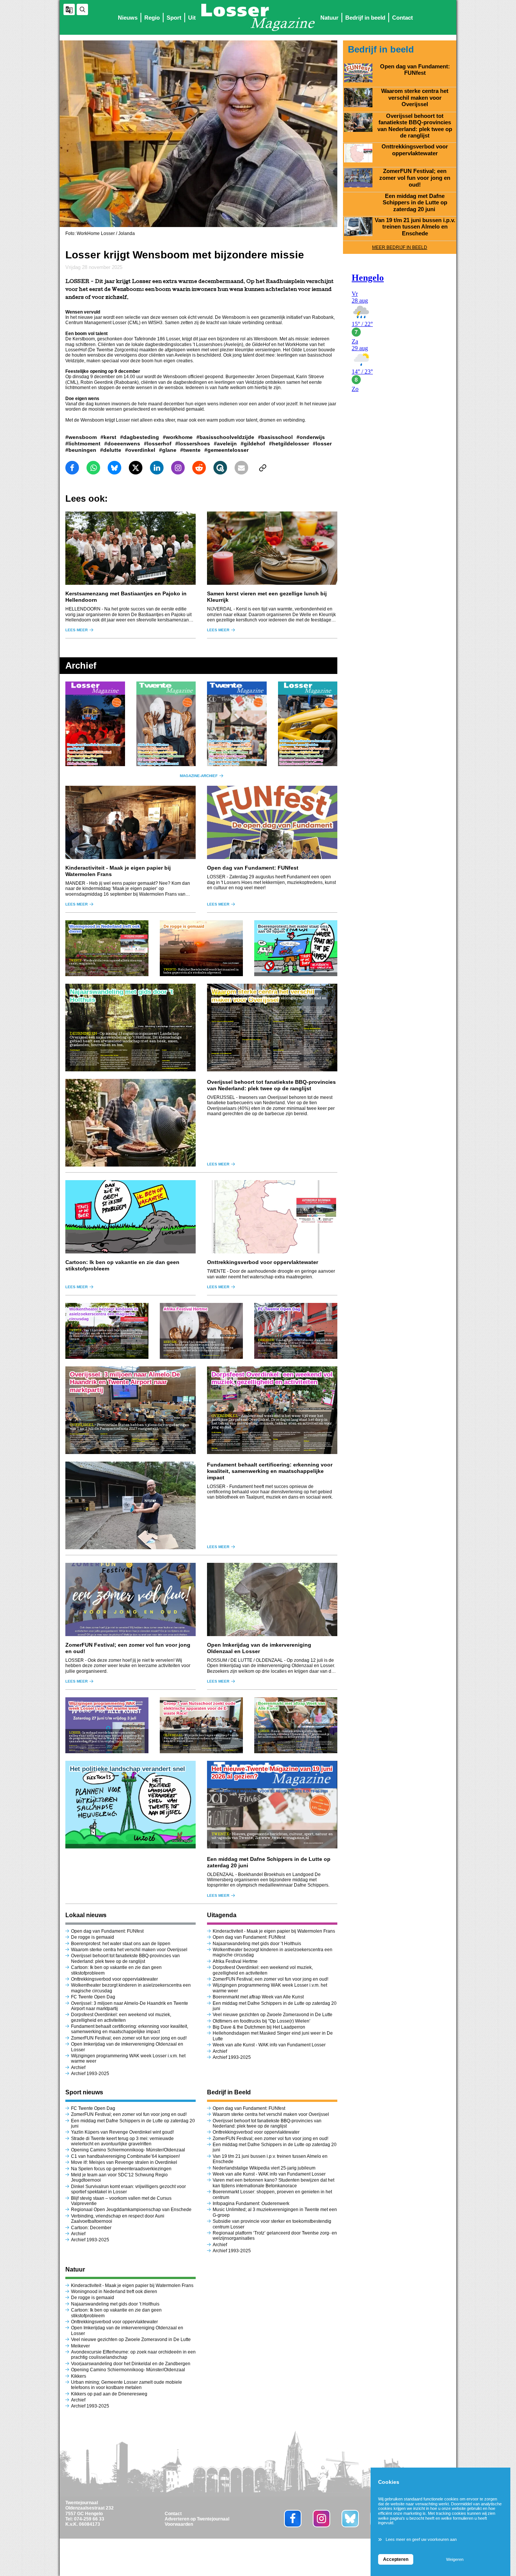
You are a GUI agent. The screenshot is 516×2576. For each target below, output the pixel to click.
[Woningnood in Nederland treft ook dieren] (107, 948)
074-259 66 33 (89, 2519)
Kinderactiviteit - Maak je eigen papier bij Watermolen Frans (274, 1931)
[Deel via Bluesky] (114, 468)
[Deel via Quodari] (220, 468)
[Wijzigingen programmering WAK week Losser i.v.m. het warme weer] (107, 1725)
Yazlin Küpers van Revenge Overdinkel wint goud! (122, 2132)
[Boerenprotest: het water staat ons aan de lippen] (296, 948)
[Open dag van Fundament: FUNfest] (272, 822)
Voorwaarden (179, 2524)
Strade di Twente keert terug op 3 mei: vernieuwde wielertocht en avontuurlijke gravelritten (122, 2141)
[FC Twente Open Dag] (296, 1331)
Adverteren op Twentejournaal (197, 2519)
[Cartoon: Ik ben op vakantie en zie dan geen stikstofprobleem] (131, 1217)
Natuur (329, 18)
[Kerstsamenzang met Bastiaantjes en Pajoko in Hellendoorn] (131, 548)
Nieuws (128, 18)
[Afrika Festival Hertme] (201, 1331)
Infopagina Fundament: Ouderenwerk (251, 2204)
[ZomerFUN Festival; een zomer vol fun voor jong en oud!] (131, 1599)
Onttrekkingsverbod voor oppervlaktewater (263, 1262)
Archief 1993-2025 (90, 2074)
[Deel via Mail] (241, 468)
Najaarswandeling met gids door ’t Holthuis (257, 1944)
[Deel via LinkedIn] (157, 468)
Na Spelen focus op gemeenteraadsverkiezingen (121, 2169)
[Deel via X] (136, 468)
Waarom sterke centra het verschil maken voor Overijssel (129, 1950)
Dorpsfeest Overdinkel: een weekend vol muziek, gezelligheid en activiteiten (121, 2017)
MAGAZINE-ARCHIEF (199, 776)
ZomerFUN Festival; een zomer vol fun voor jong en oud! (129, 2038)
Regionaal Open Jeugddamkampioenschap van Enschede (131, 2210)
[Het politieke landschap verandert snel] (131, 1805)
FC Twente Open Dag (93, 1997)
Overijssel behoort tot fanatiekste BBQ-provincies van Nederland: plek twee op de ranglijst (271, 1085)
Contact (402, 18)
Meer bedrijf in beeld (400, 247)
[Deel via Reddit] (199, 468)
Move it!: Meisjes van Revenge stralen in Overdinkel (124, 2162)
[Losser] (258, 17)
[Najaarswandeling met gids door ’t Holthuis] (131, 1028)
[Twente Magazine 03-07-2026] (166, 724)
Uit (192, 18)
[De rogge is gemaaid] (201, 948)
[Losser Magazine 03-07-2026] (95, 724)
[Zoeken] (82, 9)
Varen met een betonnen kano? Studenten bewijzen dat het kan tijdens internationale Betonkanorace (273, 2183)
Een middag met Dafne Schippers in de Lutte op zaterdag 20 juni (415, 203)
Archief (78, 2068)
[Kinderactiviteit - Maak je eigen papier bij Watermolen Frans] (131, 822)
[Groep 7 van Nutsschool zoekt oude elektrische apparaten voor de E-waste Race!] (201, 1725)
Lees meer (76, 630)
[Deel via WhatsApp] (93, 468)
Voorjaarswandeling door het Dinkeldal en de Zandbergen (131, 2364)
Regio (152, 18)
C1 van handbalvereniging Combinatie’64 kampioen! (125, 2156)
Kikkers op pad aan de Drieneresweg (109, 2394)
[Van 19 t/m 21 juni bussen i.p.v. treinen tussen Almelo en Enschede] (358, 227)
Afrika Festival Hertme (235, 1961)
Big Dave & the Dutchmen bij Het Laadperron (259, 2027)
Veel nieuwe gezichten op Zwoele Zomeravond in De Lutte (273, 2015)
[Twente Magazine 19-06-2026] (237, 724)
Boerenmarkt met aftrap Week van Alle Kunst (258, 1997)
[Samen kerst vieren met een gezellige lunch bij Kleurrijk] (272, 548)
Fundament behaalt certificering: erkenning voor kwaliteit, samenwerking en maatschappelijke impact (270, 1471)
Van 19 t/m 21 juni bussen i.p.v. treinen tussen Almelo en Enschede (415, 227)
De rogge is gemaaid (93, 1937)
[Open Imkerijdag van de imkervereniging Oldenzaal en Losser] (272, 1599)
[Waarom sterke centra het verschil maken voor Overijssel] (272, 1028)
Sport (174, 18)
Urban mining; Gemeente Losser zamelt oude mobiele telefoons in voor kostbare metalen (127, 2385)
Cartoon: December (91, 2228)
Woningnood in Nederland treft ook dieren (114, 2292)
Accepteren (396, 2559)
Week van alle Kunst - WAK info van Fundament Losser (269, 2045)
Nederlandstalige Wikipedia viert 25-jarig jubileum (265, 2168)
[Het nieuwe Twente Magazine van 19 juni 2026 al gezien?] (272, 1805)
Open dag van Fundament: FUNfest (253, 868)
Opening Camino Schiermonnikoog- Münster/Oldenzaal (128, 2150)
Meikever (80, 2346)
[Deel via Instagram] (178, 468)
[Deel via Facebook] (72, 468)
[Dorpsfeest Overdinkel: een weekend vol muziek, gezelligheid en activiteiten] (272, 1410)
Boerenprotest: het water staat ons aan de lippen (121, 1944)
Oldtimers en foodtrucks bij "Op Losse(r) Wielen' (261, 2021)
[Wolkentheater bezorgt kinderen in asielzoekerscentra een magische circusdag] (107, 1331)
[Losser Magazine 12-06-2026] (308, 724)
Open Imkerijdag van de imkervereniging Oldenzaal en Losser (259, 1648)
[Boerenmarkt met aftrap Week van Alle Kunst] (296, 1725)
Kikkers (79, 2376)
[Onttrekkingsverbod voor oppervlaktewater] (272, 1217)
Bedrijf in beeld (365, 18)
